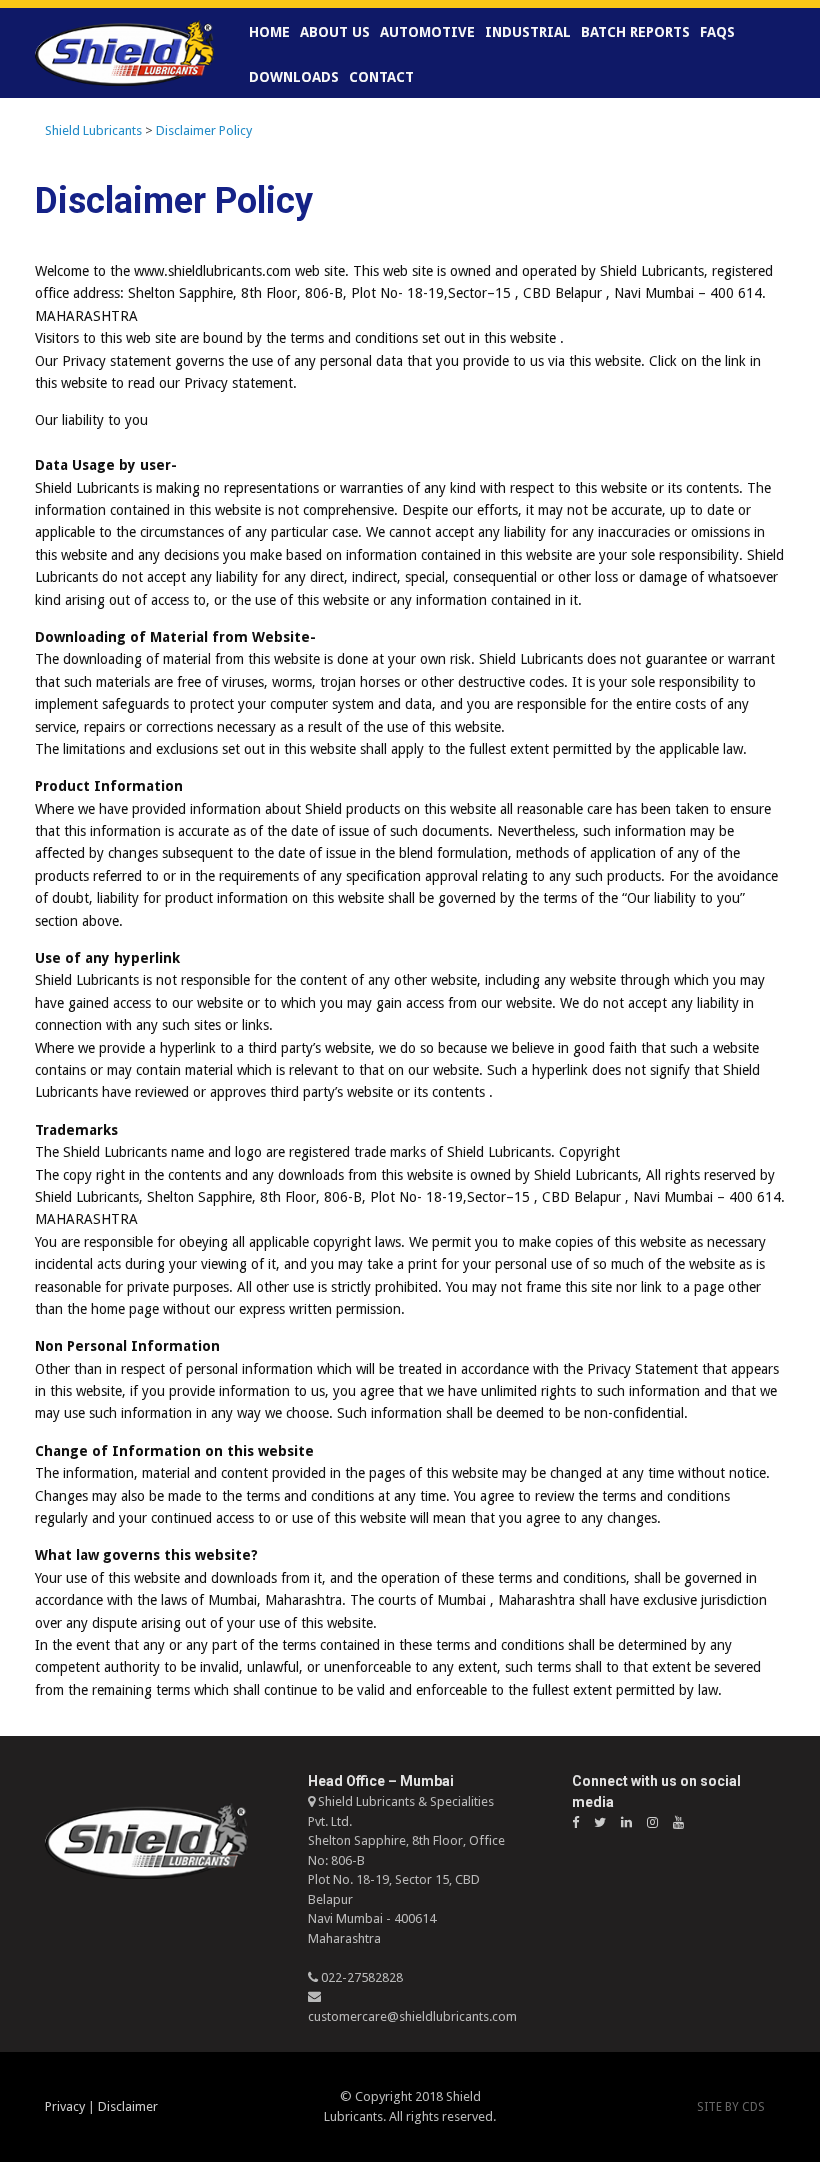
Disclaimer (128, 2106)
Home (269, 32)
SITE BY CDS (731, 2107)
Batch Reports (635, 32)
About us (335, 32)
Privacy (65, 2106)
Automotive (427, 32)
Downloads (294, 77)
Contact (381, 77)
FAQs (717, 32)
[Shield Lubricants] (124, 53)
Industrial (528, 32)
